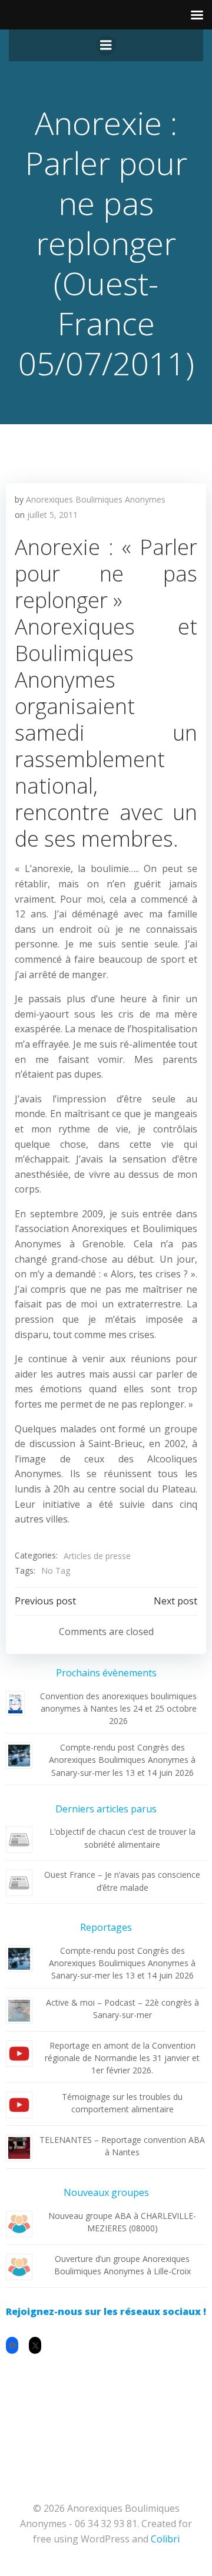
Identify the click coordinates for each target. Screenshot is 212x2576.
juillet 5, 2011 (52, 515)
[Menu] (106, 45)
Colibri (165, 2539)
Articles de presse (97, 1556)
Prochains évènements (106, 1673)
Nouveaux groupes (106, 2192)
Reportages (106, 1927)
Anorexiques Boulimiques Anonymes (96, 499)
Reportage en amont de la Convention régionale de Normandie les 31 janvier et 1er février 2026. (122, 2058)
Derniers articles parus (106, 1809)
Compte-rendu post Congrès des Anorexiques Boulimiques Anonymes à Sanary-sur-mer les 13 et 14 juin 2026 (122, 1760)
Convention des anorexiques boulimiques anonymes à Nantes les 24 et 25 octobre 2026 (118, 1708)
